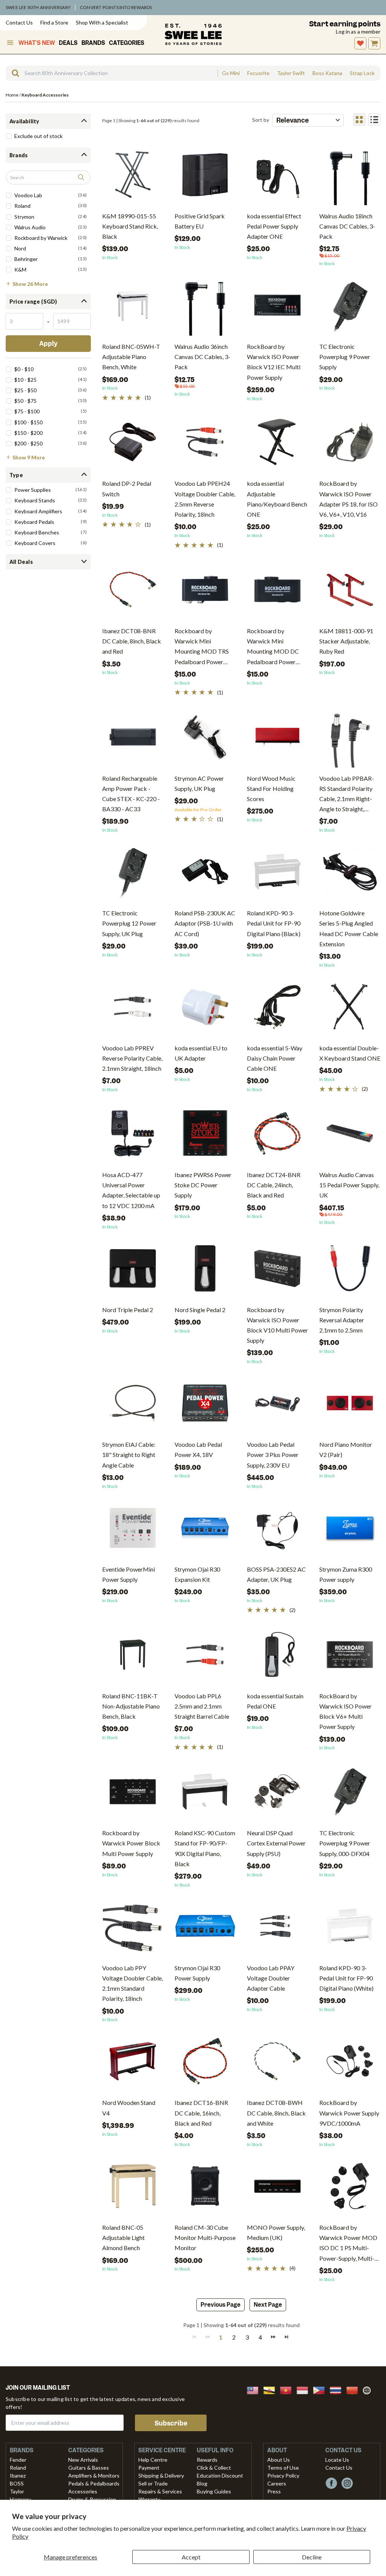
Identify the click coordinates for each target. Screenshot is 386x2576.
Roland (18, 2468)
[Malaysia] (255, 2389)
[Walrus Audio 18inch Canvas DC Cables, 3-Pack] (350, 177)
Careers (277, 2483)
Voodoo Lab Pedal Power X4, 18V (198, 1449)
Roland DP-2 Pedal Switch (127, 488)
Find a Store (54, 22)
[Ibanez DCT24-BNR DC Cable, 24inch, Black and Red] (277, 1136)
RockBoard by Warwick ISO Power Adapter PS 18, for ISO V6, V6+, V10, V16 (348, 499)
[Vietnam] (288, 2389)
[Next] (273, 2337)
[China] (354, 2389)
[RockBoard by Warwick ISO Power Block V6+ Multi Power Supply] (350, 1657)
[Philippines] (321, 2389)
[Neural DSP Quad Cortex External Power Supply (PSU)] (277, 1794)
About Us (279, 2460)
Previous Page (221, 2305)
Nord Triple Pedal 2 (128, 1310)
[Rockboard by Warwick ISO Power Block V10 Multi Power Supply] (277, 1271)
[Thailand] (338, 2389)
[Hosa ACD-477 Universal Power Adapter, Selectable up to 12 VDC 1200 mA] (133, 1136)
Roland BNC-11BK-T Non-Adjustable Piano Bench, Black (131, 1706)
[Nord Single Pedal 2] (205, 1271)
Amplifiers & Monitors (94, 2475)
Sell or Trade (153, 2483)
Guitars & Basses (89, 2468)
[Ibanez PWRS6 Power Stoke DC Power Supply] (205, 1136)
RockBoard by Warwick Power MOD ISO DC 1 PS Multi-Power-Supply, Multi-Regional (348, 2244)
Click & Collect (214, 2468)
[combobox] (112, 73)
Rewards (207, 2460)
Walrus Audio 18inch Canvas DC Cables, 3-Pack (347, 226)
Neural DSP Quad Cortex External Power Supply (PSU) (276, 1843)
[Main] (193, 34)
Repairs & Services (160, 2491)
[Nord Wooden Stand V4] (133, 2064)
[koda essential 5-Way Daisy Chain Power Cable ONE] (277, 1009)
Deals (68, 43)
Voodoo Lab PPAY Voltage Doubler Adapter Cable (271, 1978)
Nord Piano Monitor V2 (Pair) (346, 1449)
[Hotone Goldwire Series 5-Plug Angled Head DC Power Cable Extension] (350, 874)
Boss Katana (327, 73)
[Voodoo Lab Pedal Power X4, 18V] (205, 1406)
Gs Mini (231, 73)
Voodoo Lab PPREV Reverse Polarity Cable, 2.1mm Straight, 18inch (132, 1058)
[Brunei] (271, 2389)
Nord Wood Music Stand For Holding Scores (271, 788)
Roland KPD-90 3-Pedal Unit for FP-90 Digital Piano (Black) (274, 923)
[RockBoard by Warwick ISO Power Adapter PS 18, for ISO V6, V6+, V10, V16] (350, 445)
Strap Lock (362, 73)
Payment (149, 2468)
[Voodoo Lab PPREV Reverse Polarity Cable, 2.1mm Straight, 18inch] (133, 1009)
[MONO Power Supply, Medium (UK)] (277, 2189)
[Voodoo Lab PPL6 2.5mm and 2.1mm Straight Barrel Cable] (205, 1657)
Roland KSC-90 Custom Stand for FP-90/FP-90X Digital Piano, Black (205, 1848)
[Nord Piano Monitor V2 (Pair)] (350, 1406)
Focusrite (258, 73)
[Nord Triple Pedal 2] (133, 1271)
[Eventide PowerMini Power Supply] (133, 1531)
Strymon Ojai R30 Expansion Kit (197, 1574)
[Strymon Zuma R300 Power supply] (350, 1531)
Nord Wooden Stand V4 (129, 2108)
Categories (127, 43)
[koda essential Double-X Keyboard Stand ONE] (350, 1009)
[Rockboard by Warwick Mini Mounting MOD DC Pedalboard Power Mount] (277, 592)
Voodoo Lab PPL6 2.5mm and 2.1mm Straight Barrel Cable (202, 1706)
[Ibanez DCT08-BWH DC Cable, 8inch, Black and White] (277, 2064)
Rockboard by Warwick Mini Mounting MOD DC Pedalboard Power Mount (273, 647)
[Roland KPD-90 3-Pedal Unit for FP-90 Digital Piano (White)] (350, 1929)
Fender (18, 2460)
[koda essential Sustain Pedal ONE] (277, 1657)
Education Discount (220, 2475)
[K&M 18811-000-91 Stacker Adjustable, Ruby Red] (350, 592)
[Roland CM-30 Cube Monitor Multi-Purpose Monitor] (205, 2189)
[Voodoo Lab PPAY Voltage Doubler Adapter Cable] (277, 1929)
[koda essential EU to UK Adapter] (205, 1009)
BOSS (17, 2483)
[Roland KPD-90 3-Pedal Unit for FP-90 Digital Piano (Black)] (277, 874)
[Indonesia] (305, 2389)
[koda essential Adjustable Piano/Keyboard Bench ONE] (277, 445)
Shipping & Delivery (161, 2475)
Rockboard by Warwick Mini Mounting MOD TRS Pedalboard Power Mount (202, 647)
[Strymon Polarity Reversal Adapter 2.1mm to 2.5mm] (350, 1271)
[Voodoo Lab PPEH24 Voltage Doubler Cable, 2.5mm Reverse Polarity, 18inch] (205, 445)
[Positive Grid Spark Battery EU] (205, 177)
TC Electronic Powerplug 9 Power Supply (345, 357)
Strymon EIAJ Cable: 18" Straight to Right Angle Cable (129, 1455)
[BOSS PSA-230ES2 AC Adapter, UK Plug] (277, 1531)
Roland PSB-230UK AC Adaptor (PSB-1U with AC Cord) (205, 923)
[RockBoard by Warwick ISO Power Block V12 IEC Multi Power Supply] (277, 308)
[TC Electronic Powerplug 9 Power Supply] (350, 308)
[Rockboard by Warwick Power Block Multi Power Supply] (133, 1794)
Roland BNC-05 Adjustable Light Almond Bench (123, 2237)
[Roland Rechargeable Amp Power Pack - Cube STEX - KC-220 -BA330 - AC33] (133, 740)
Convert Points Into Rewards (116, 7)
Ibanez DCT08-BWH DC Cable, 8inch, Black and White (276, 2113)
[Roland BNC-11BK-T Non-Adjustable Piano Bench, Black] (133, 1657)
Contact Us (19, 22)
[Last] (286, 2337)
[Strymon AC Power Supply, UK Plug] (205, 740)
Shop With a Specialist (102, 22)
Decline (312, 2557)
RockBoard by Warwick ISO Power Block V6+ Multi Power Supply (345, 1711)
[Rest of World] (369, 2389)
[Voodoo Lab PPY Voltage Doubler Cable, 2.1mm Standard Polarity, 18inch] (133, 1929)
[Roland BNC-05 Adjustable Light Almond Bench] (133, 2189)
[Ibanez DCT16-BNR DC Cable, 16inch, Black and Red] (205, 2064)
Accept (191, 2557)
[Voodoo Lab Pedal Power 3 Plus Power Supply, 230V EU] (277, 1406)
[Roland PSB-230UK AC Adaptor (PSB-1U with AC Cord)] (205, 874)
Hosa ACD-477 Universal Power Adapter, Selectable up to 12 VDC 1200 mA (131, 1190)
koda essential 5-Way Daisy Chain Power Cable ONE (275, 1058)
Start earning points (345, 24)
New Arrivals (83, 2460)
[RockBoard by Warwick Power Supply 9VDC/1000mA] (350, 2064)
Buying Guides (214, 2491)
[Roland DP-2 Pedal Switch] (133, 445)
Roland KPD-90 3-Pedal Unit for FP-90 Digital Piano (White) (346, 1978)
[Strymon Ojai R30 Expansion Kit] (205, 1531)
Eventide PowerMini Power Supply (129, 1574)
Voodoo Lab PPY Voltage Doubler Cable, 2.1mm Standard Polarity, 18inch (132, 1983)
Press (274, 2491)
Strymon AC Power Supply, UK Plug (199, 783)
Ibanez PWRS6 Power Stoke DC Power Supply (203, 1185)
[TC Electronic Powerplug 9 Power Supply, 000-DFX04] (350, 1794)
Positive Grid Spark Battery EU (200, 221)
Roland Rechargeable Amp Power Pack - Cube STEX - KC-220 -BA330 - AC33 (131, 794)
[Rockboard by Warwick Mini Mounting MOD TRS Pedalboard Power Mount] (205, 592)
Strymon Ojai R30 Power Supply (197, 1973)
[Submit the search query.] (81, 178)
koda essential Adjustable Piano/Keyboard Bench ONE (277, 499)
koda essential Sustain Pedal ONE (275, 1701)
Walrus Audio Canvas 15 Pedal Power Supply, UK (349, 1185)
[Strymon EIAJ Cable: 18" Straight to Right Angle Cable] (133, 1406)
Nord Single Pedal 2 (200, 1310)
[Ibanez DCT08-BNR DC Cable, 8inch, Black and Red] (133, 592)
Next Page (268, 2305)
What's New (37, 43)
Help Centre (153, 2460)
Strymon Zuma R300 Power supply (346, 1574)
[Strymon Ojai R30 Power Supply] (205, 1929)
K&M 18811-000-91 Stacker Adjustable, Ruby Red (346, 641)
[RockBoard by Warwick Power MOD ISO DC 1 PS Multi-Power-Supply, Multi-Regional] (350, 2189)
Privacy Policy (283, 2475)
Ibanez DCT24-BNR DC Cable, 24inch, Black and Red (274, 1185)
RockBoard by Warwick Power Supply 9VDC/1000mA (349, 2113)
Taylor (17, 2491)
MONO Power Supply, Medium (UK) (276, 2232)
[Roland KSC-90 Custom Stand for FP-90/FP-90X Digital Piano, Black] (205, 1794)
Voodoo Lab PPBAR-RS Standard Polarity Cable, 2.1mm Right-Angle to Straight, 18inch (347, 794)
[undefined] (13, 73)
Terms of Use (283, 2468)
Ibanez (18, 2475)
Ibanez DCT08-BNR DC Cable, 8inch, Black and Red (132, 641)
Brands (93, 43)
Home (12, 95)
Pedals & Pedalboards (94, 2483)
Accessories (83, 2491)
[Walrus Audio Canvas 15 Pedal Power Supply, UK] (350, 1136)
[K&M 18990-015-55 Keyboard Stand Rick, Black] (133, 177)
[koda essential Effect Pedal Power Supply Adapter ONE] (277, 177)
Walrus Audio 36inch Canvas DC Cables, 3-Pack (202, 357)
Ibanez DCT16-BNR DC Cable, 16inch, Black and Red (201, 2113)
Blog (202, 2483)
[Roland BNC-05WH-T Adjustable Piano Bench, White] (133, 308)
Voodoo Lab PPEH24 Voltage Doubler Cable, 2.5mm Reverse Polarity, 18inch (205, 499)
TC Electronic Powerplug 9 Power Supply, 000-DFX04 (345, 1843)
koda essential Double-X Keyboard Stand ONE (350, 1053)
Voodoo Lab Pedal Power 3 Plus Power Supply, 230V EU (273, 1455)
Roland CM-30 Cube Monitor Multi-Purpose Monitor (205, 2237)
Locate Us (337, 2460)
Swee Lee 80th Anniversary (38, 7)
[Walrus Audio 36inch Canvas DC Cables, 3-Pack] (205, 308)
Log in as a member (358, 31)
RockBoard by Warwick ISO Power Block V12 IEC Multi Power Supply (274, 362)
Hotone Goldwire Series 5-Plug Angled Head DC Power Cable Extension (349, 928)
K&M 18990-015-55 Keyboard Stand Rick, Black (130, 226)
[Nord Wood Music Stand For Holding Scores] (277, 740)
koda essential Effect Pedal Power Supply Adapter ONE (274, 226)
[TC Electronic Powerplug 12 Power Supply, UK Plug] (133, 874)
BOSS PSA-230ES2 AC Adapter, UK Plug (276, 1574)
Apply (48, 344)
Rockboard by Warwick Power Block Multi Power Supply (131, 1843)
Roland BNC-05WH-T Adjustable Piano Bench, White (131, 357)
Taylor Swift (291, 73)
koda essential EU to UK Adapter (201, 1053)
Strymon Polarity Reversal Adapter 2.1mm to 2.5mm (342, 1320)
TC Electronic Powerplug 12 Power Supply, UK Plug (129, 923)
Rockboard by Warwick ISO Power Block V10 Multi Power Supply (277, 1325)
